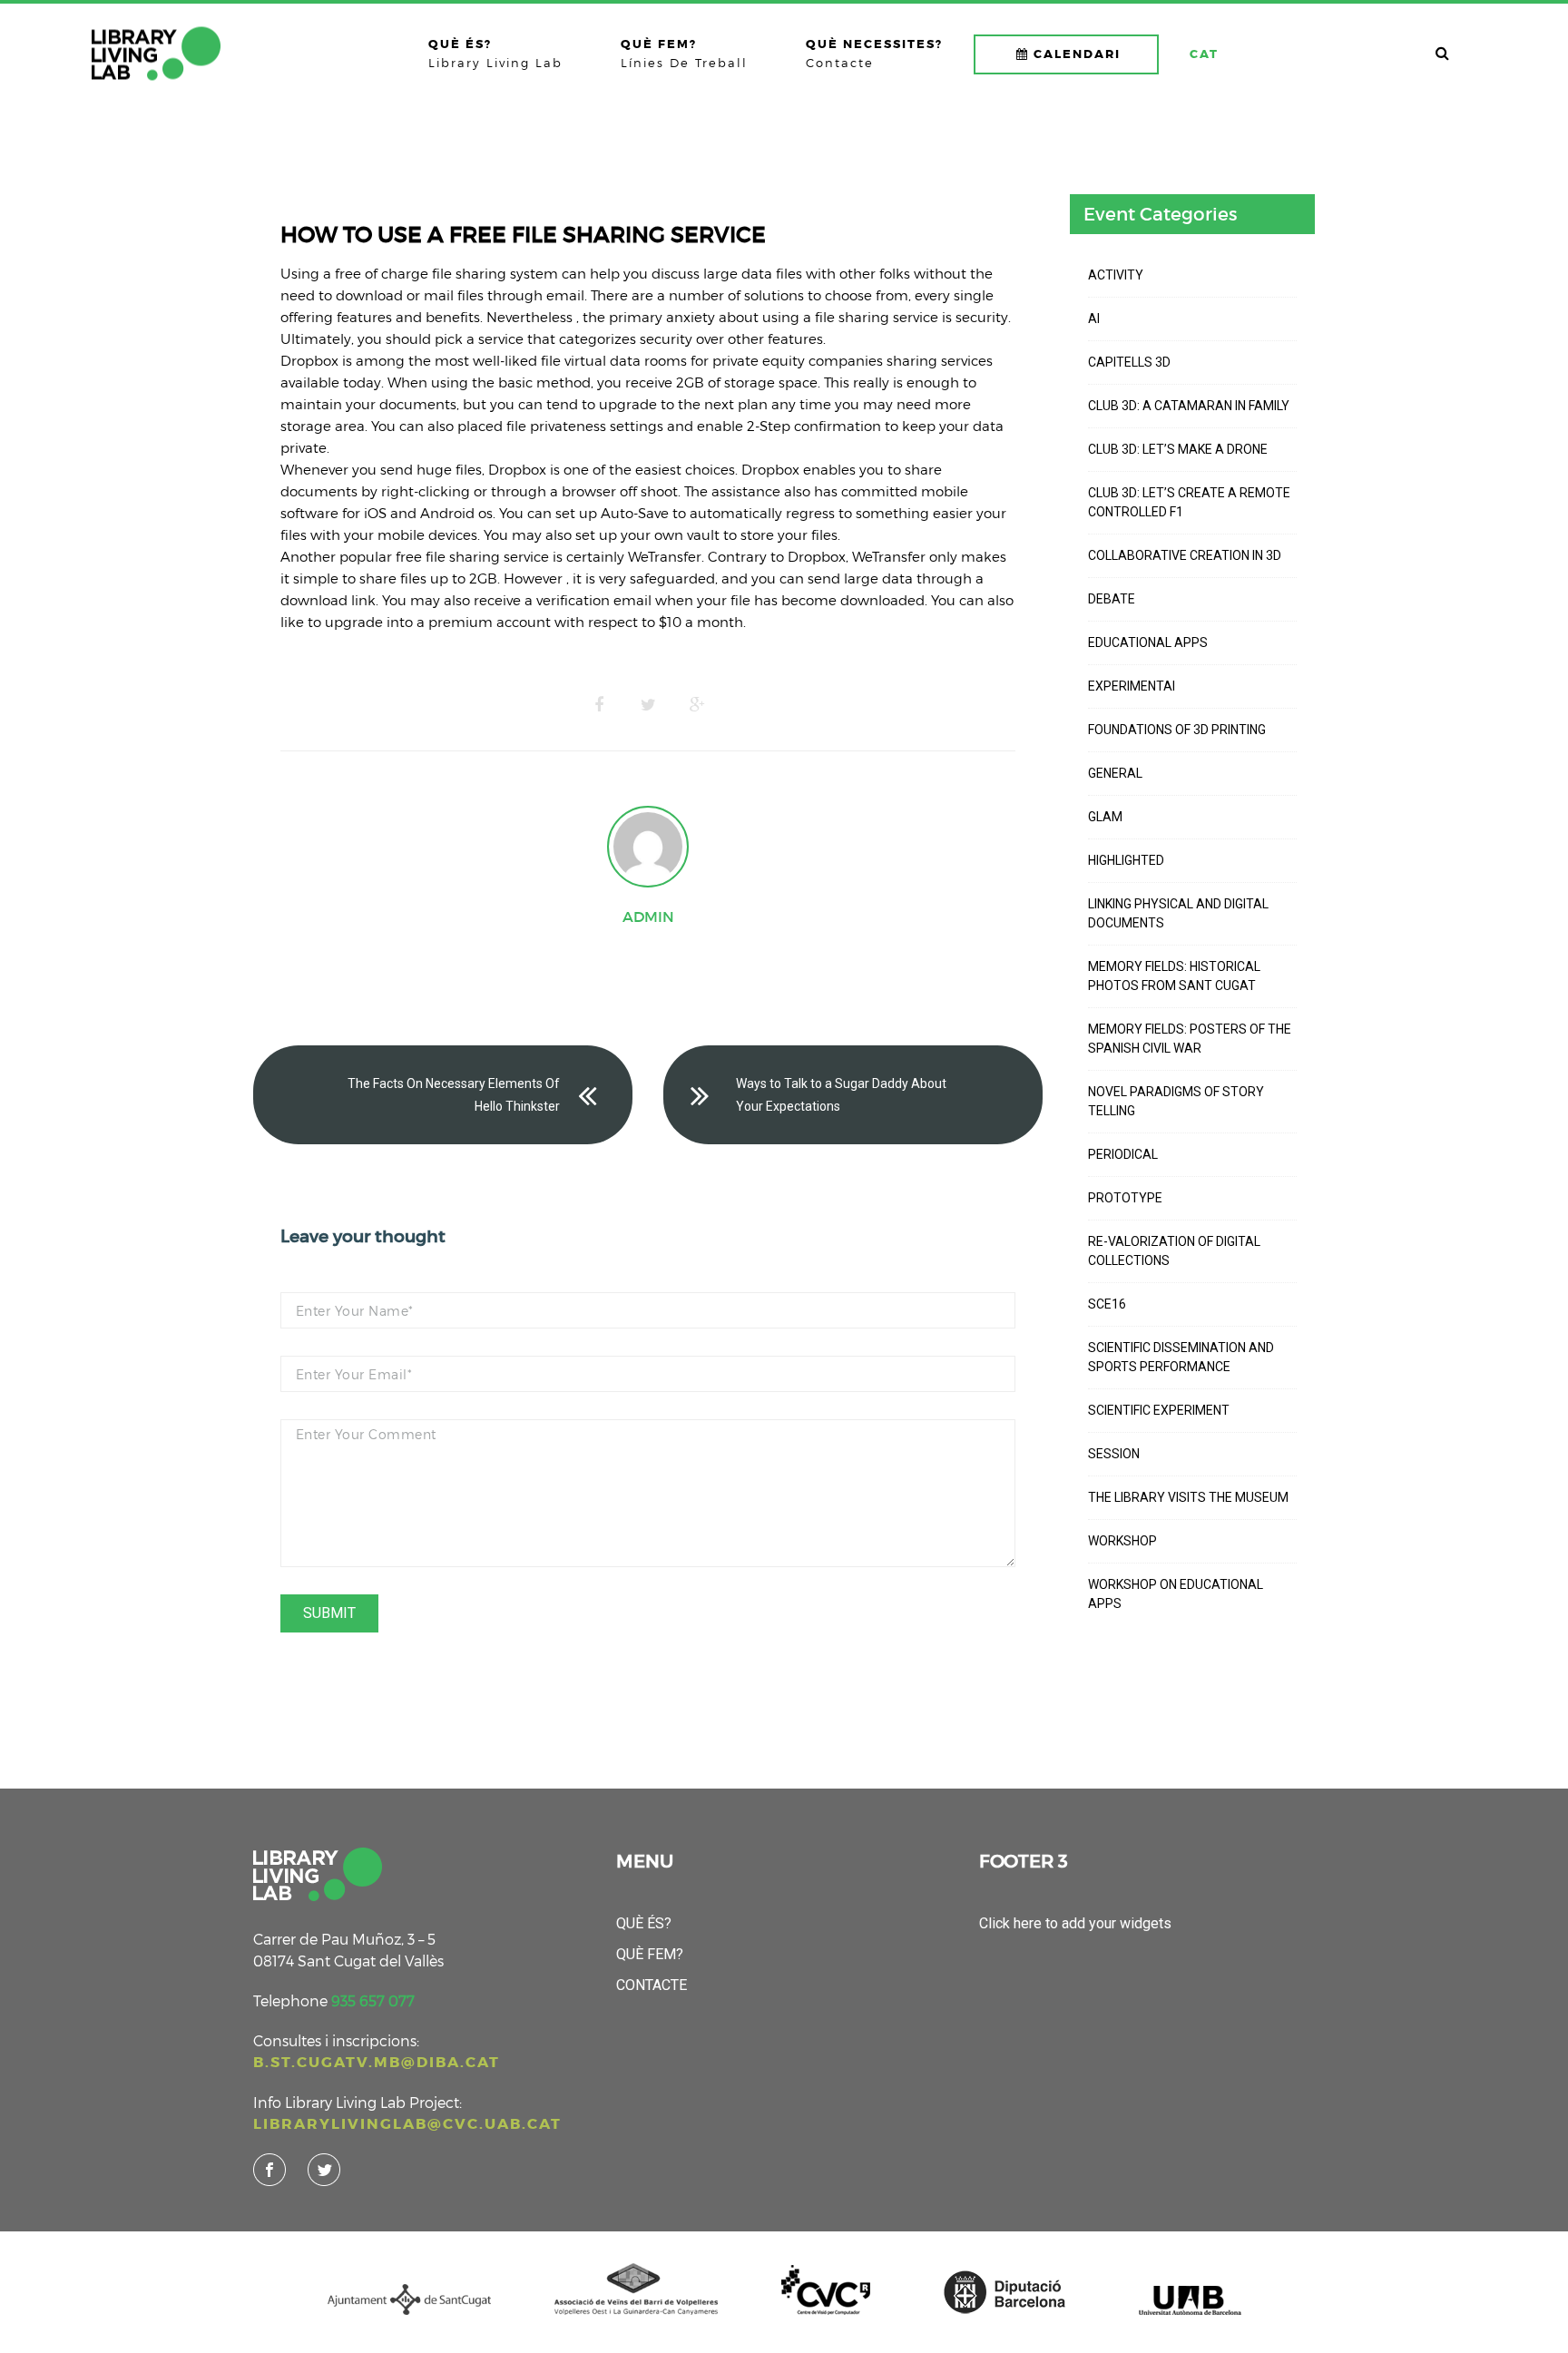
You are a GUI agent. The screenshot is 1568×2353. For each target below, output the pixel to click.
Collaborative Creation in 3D (1185, 555)
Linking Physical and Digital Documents (1178, 913)
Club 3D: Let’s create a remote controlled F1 (1189, 502)
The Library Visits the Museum (1188, 1497)
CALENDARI (1077, 54)
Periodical (1123, 1154)
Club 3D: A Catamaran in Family (1189, 406)
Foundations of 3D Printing (1177, 730)
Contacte (652, 1985)
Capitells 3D (1129, 362)
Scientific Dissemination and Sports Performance (1181, 1357)
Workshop (1122, 1541)
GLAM (1105, 817)
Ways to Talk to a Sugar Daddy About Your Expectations (841, 1095)
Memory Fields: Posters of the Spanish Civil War (1190, 1039)
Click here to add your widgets (1075, 1923)
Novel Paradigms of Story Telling (1176, 1101)
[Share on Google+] (697, 705)
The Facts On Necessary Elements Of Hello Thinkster (454, 1095)
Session (1114, 1454)
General (1115, 773)
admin (648, 917)
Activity (1116, 275)
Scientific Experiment (1159, 1410)
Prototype (1125, 1198)
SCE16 (1107, 1304)
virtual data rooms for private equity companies (724, 360)
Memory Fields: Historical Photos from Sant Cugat (1174, 976)
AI (1094, 319)
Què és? (644, 1923)
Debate (1112, 599)
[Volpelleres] (156, 54)
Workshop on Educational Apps (1176, 1594)
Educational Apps (1148, 642)
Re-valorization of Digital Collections (1174, 1251)
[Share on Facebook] (599, 705)
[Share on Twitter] (648, 705)
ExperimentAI (1132, 686)
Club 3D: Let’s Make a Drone (1178, 449)
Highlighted (1126, 860)
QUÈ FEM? (650, 1954)
